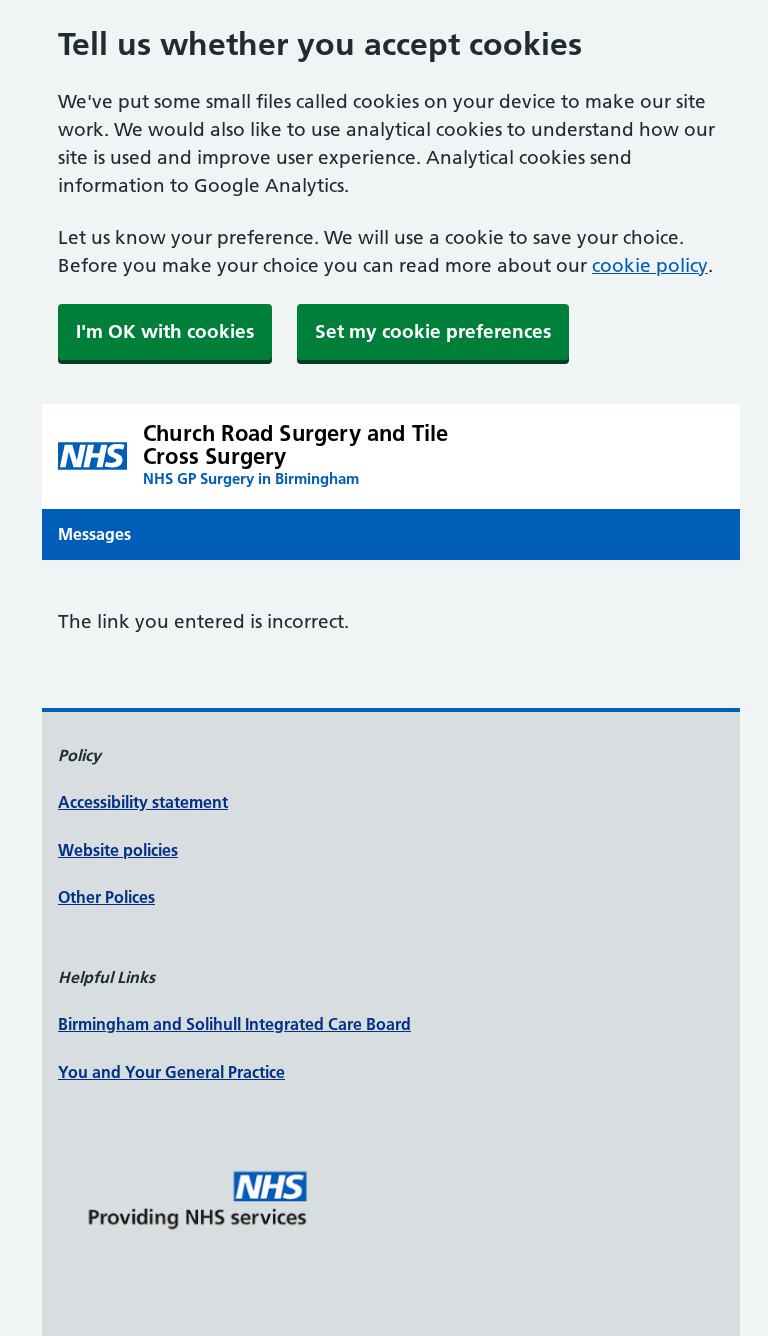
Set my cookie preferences (433, 331)
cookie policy (650, 265)
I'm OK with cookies (165, 331)
